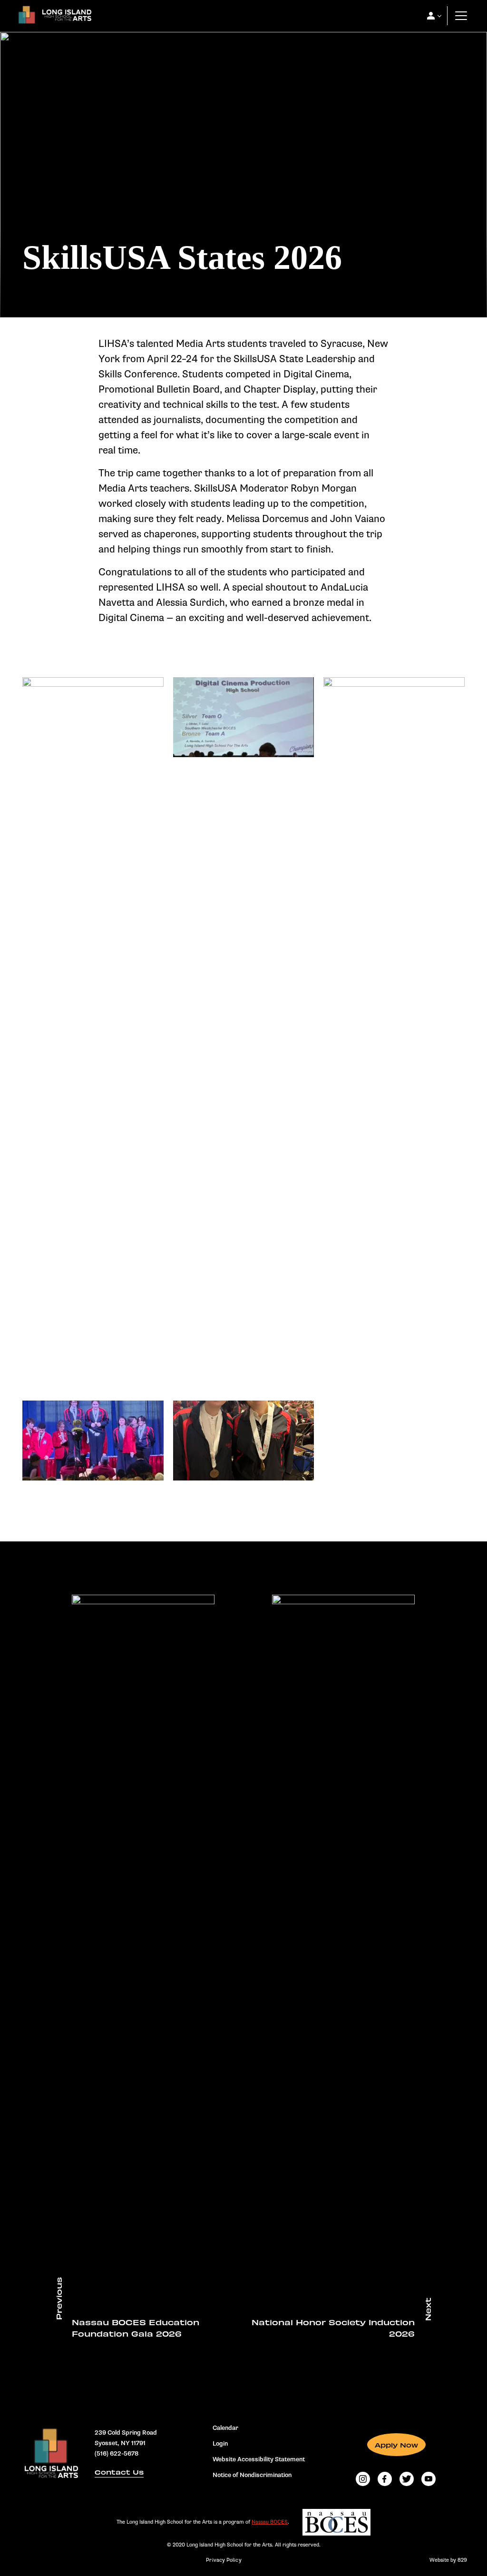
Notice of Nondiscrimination (252, 2475)
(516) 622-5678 (117, 2453)
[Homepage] (53, 18)
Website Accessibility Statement (259, 2459)
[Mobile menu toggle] (461, 16)
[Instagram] (363, 2479)
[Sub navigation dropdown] (431, 16)
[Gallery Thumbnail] (93, 717)
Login (220, 2444)
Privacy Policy (224, 2560)
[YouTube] (429, 2479)
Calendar (225, 2428)
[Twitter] (407, 2479)
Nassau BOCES (270, 2522)
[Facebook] (385, 2479)
